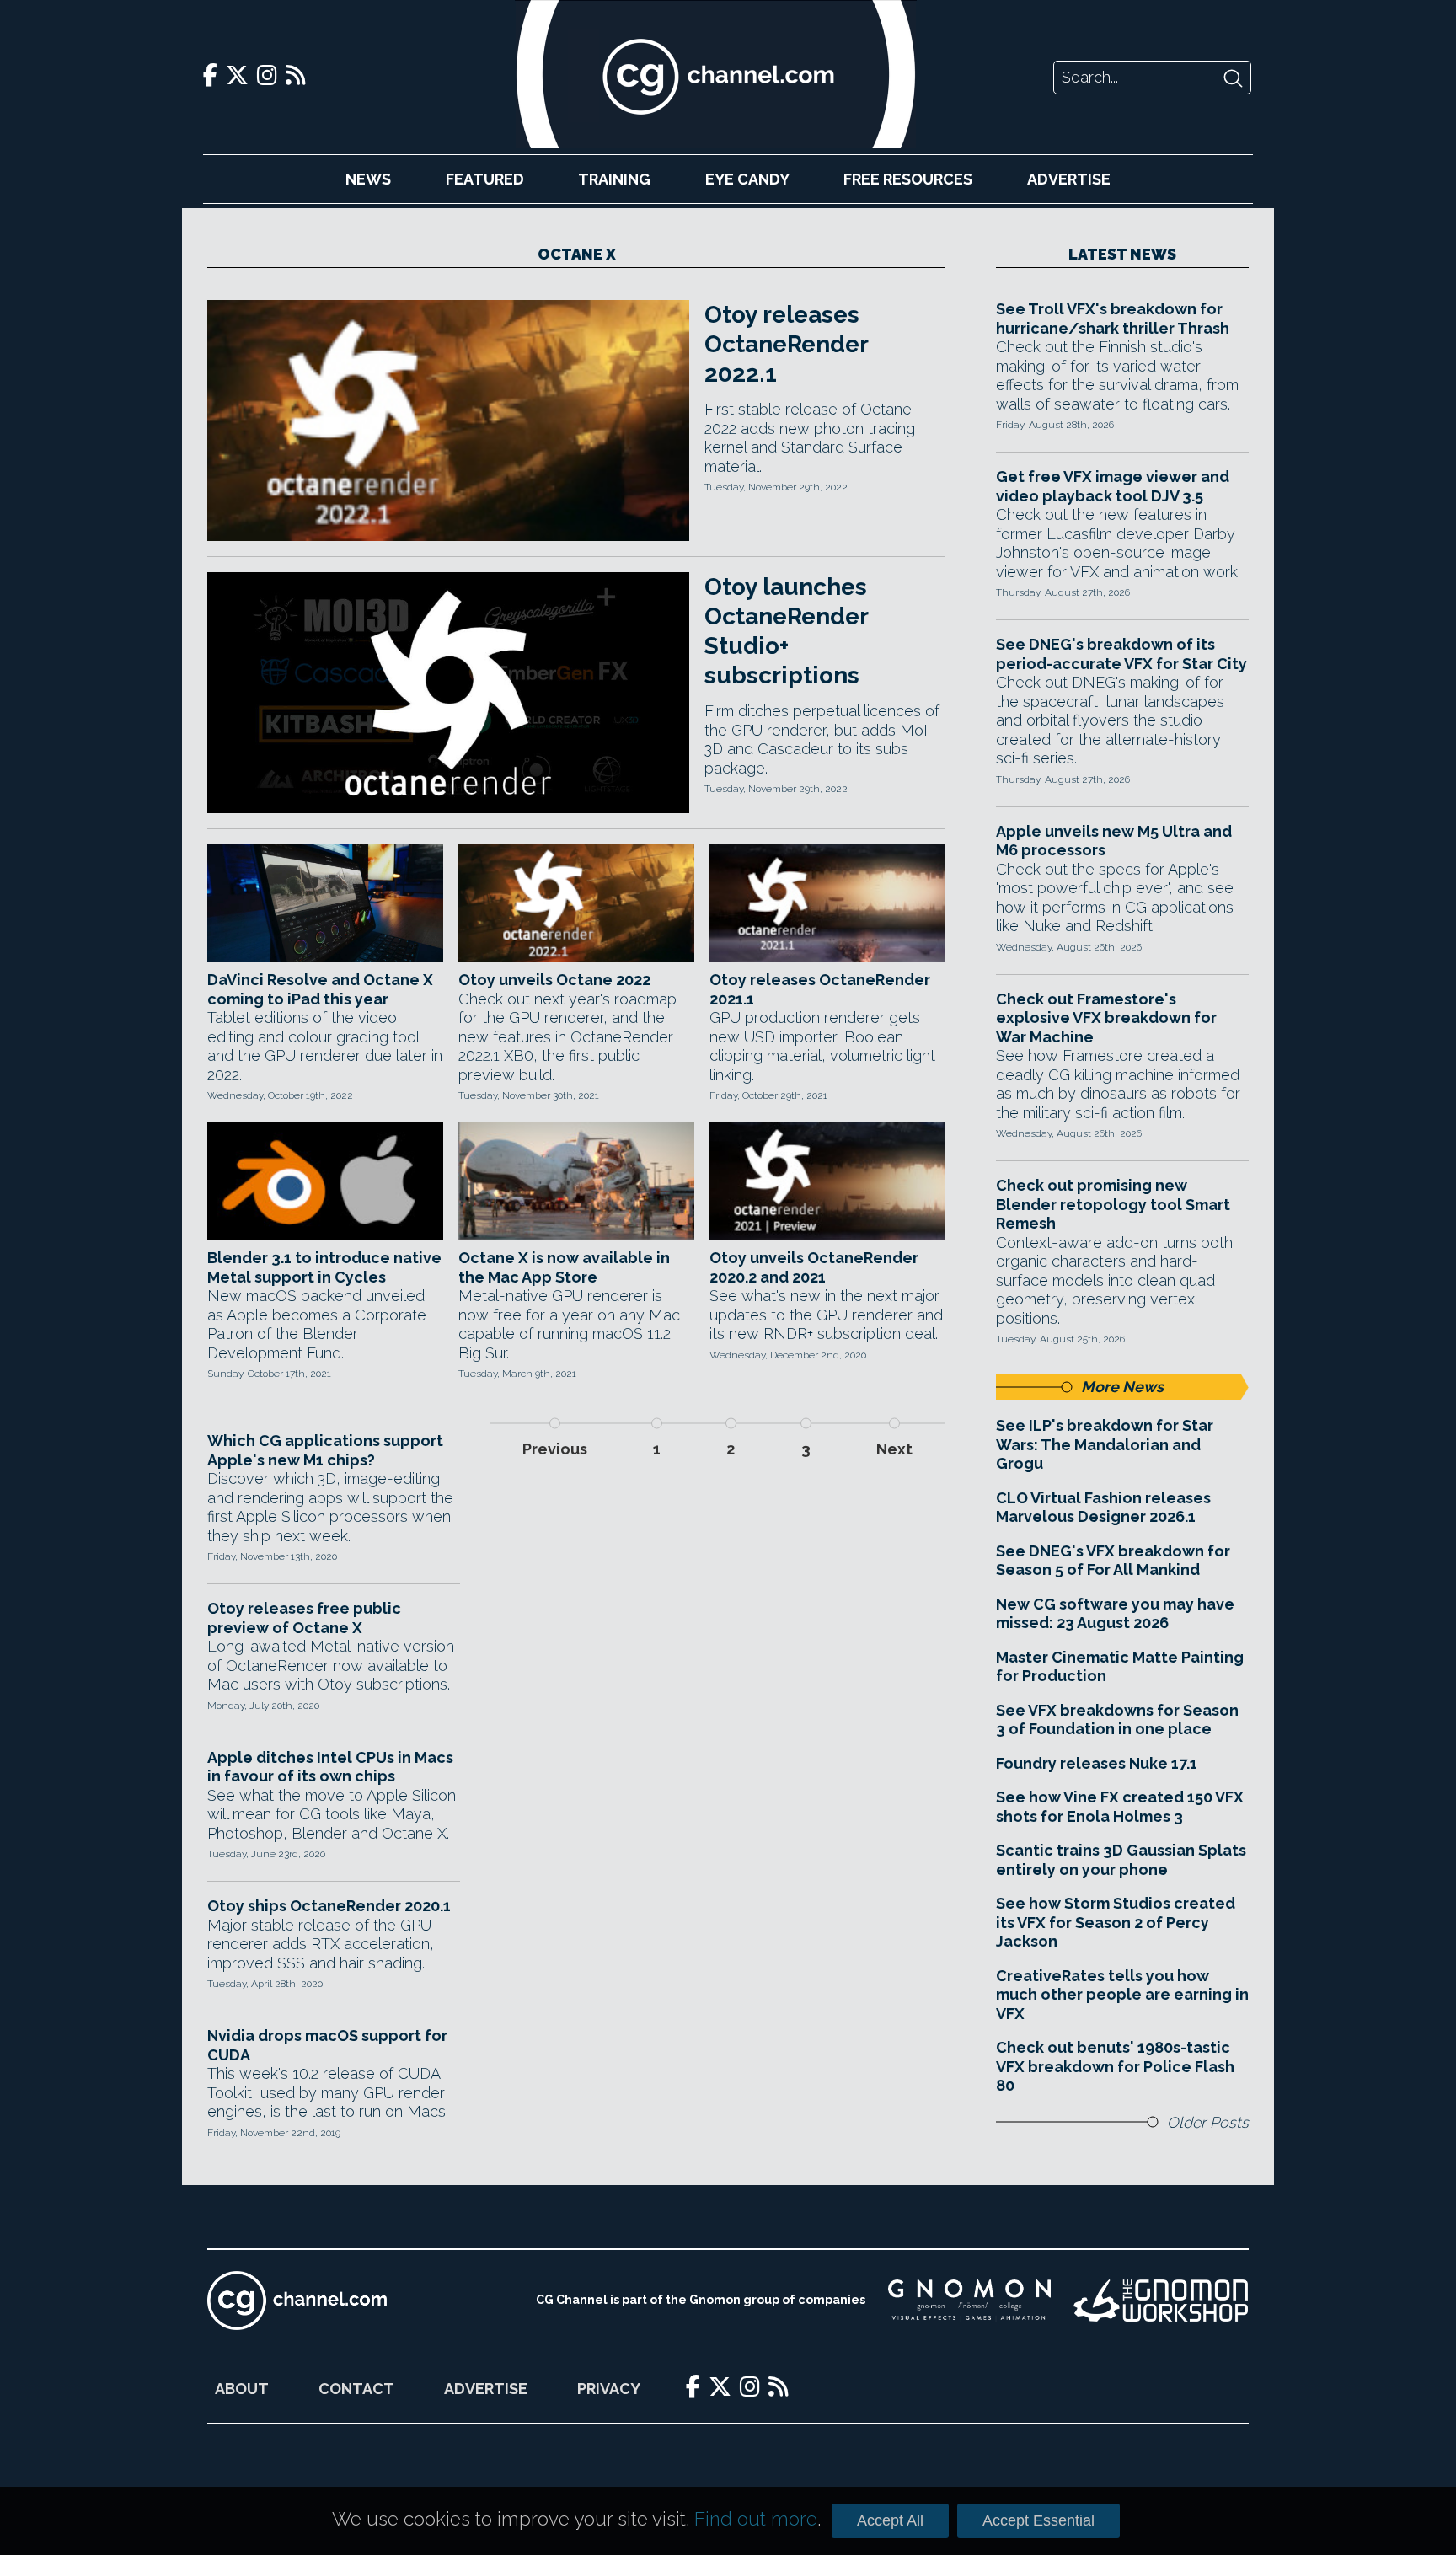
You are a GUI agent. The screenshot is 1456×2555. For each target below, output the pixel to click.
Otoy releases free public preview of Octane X (304, 1618)
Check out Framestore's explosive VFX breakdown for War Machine (1106, 1018)
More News (1122, 1387)
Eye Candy (747, 179)
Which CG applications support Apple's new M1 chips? (325, 1450)
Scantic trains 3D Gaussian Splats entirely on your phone (1121, 1860)
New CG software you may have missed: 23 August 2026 (1115, 1614)
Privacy (609, 2389)
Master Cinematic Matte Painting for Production (1120, 1667)
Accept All (890, 2520)
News (368, 179)
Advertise (1069, 179)
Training (614, 179)
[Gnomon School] (969, 2301)
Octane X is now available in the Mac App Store (564, 1267)
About (242, 2389)
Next (894, 1449)
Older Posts (1208, 2122)
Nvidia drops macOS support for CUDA (327, 2045)
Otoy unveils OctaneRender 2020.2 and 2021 (814, 1267)
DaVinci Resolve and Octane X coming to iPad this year (320, 989)
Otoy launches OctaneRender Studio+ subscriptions (786, 631)
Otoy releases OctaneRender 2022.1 (786, 344)
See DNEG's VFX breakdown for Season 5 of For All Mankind (1113, 1561)
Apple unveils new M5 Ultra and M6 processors (1114, 841)
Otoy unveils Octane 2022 (554, 980)
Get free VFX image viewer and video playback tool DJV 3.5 (1113, 486)
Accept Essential (1038, 2520)
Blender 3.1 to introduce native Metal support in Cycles (324, 1267)
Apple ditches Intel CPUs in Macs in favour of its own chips (330, 1767)
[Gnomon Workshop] (1161, 2301)
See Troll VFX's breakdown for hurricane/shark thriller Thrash (1113, 319)
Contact (356, 2389)
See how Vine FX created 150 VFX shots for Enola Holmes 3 (1120, 1807)
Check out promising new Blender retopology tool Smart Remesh (1113, 1204)
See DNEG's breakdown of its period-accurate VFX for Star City (1121, 654)
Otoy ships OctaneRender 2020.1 (329, 1906)
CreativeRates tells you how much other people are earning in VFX (1122, 1995)
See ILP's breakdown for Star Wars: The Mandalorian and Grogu (1105, 1444)
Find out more (756, 2519)
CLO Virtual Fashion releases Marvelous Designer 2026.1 (1103, 1508)
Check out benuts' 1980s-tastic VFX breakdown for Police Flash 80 (1115, 2066)
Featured (485, 179)
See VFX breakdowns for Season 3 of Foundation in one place (1117, 1720)
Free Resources (908, 179)
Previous (555, 1449)
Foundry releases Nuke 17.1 (1097, 1763)
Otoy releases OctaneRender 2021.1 (820, 989)
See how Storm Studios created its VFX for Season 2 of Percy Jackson (1116, 1922)
